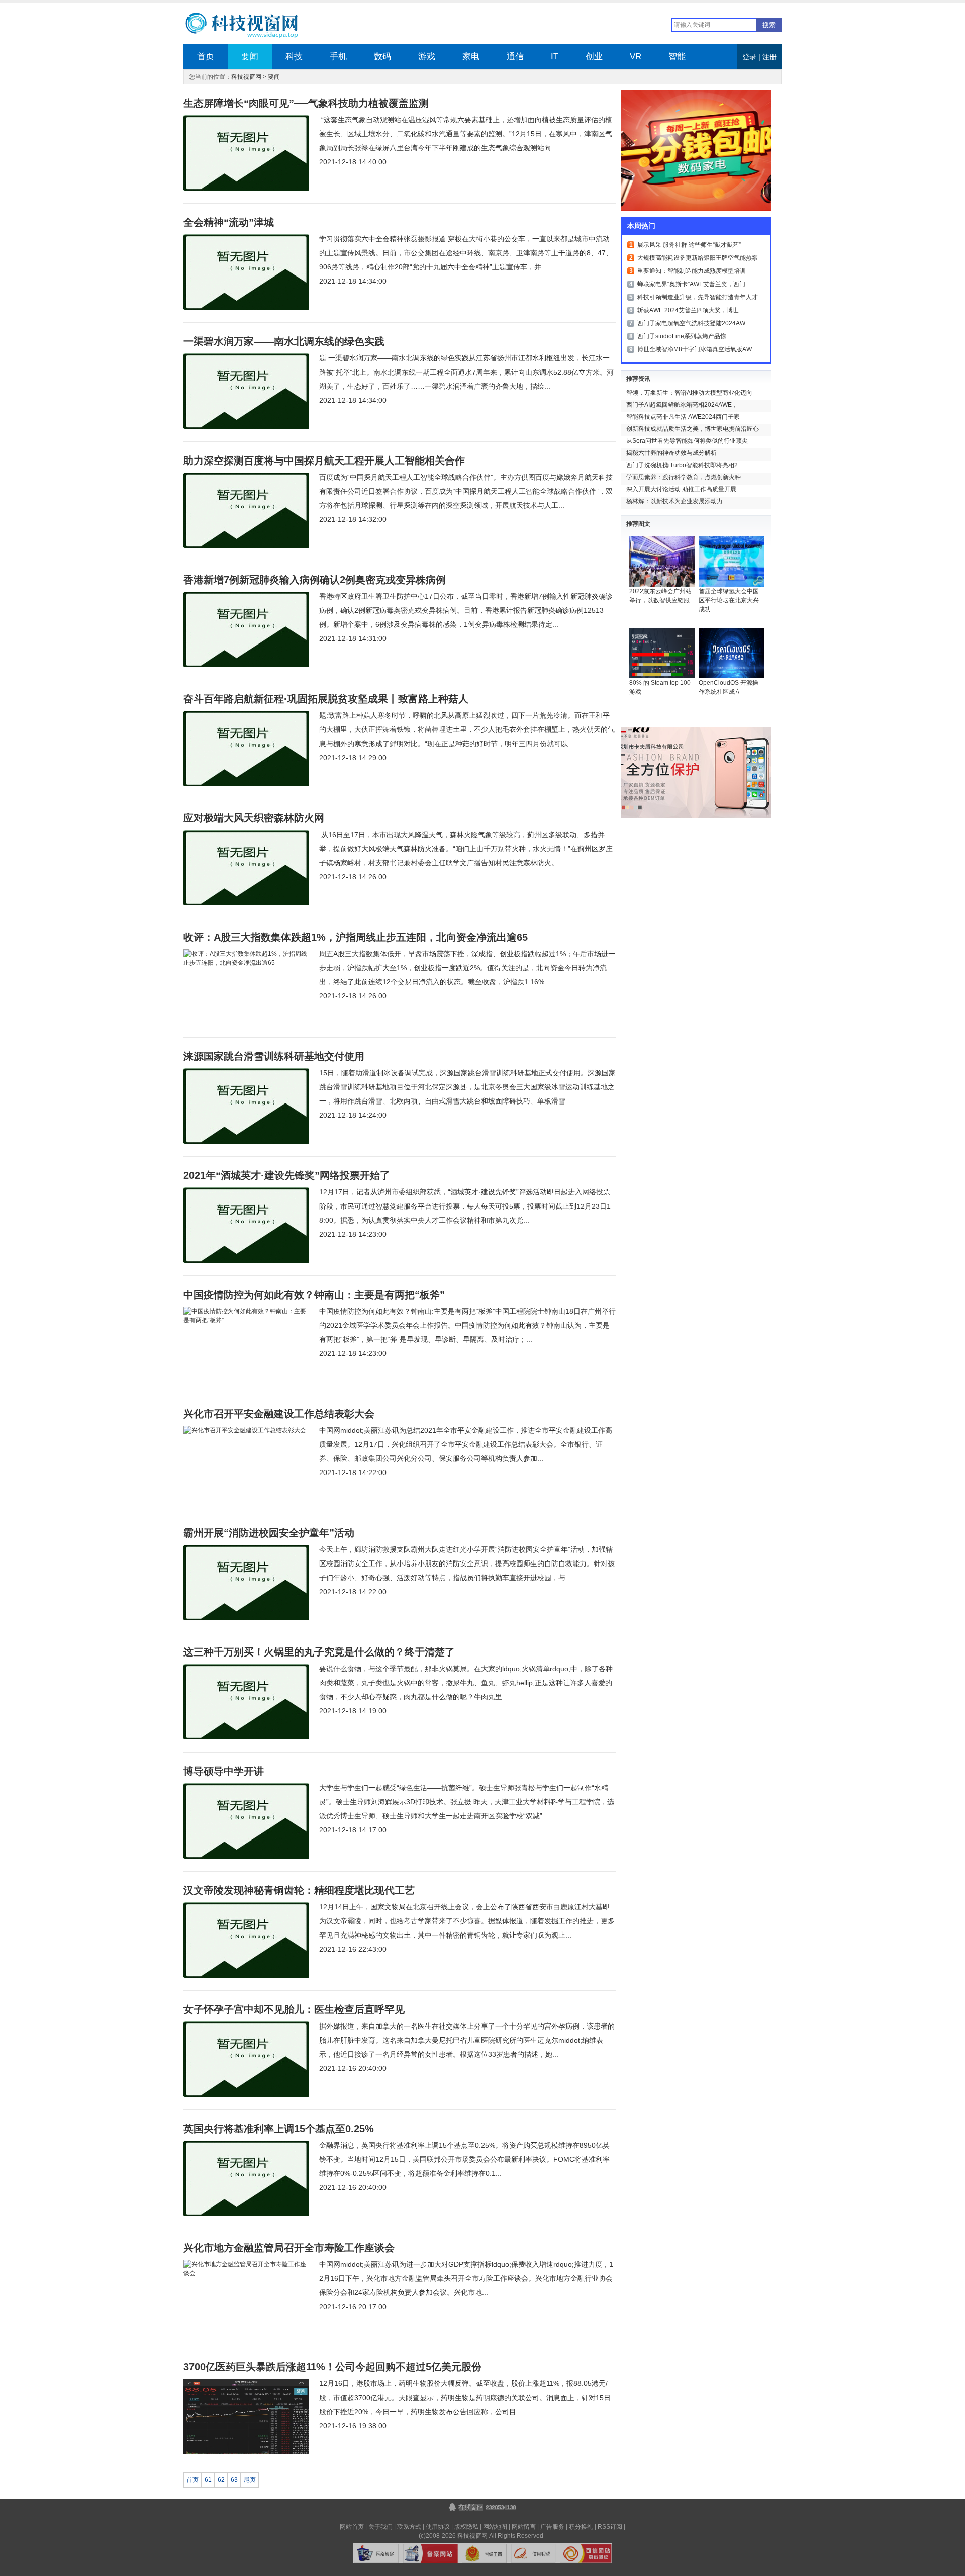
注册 (769, 57)
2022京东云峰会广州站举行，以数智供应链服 (660, 596)
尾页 (250, 2480)
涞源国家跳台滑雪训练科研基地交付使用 (274, 1056)
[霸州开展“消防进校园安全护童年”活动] (246, 1618)
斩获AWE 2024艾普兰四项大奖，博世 (688, 310)
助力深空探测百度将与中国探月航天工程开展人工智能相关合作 (324, 461)
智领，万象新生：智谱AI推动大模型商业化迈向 (689, 393)
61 (208, 2480)
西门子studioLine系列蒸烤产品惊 (682, 336)
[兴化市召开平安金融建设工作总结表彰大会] (245, 1430)
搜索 (769, 25)
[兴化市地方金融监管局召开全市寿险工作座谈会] (246, 2273)
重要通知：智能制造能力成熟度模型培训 (692, 271)
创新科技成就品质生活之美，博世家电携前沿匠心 (693, 429)
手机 (338, 57)
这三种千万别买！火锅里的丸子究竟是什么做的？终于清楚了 (319, 1652)
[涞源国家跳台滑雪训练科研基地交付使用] (246, 1142)
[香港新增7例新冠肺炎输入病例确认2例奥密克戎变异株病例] (246, 665)
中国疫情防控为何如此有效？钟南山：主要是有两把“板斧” (314, 1295)
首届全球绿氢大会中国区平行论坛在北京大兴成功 (729, 600)
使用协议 (438, 2527)
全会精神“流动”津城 (229, 222)
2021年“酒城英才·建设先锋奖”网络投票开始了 (287, 1175)
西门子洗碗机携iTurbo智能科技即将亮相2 (682, 465)
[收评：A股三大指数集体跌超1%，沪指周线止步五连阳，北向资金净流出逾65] (246, 963)
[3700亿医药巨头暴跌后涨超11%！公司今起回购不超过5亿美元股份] (246, 2452)
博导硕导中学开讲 (224, 1771)
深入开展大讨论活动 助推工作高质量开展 (681, 489)
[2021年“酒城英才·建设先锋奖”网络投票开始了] (246, 1261)
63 (234, 2480)
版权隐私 (466, 2527)
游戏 (427, 57)
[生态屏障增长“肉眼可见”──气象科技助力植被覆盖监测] (246, 189)
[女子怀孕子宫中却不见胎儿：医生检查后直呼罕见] (246, 2095)
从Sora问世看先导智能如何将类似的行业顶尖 (687, 441)
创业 (594, 57)
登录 (749, 57)
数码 (382, 57)
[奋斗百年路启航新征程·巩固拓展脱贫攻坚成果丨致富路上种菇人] (246, 784)
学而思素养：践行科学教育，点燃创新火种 (684, 477)
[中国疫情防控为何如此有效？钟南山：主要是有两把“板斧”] (246, 1320)
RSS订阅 (610, 2527)
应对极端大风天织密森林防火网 (254, 818)
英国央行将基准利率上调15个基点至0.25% (279, 2129)
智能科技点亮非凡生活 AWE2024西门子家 (683, 417)
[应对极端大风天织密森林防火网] (246, 903)
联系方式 (409, 2527)
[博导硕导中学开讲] (246, 1857)
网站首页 (352, 2527)
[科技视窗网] (250, 26)
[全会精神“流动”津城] (246, 308)
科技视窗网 (246, 77)
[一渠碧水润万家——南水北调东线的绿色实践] (246, 427)
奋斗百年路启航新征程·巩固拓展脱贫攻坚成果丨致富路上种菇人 (326, 699)
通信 (515, 57)
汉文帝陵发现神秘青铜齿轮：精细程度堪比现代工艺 (299, 1890)
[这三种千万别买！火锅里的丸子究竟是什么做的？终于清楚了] (246, 1737)
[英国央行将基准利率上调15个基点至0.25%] (246, 2214)
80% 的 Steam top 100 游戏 (660, 687)
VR (636, 57)
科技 (294, 57)
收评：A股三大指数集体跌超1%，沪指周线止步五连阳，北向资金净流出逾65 (356, 937)
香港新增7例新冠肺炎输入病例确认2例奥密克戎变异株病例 (315, 580)
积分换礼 (581, 2527)
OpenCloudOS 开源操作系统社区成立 (729, 687)
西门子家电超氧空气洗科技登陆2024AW (691, 323)
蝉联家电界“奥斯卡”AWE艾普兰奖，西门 (691, 284)
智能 (677, 57)
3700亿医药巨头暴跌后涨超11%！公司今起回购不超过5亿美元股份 (332, 2367)
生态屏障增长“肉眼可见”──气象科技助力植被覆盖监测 (306, 103)
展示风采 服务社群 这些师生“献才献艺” (689, 245)
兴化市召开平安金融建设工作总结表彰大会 (279, 1414)
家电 (471, 57)
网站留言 (524, 2527)
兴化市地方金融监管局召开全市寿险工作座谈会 (289, 2248)
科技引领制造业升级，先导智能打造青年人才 (698, 297)
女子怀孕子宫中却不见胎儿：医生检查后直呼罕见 (294, 2009)
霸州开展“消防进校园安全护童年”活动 (269, 1533)
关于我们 (380, 2527)
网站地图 (495, 2527)
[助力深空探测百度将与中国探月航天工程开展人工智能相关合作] (246, 546)
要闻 (250, 57)
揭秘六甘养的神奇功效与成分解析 (671, 453)
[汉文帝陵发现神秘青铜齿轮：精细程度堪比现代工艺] (246, 1976)
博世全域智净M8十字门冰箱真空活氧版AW (695, 349)
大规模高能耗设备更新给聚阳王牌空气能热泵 (698, 258)
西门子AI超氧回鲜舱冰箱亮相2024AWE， (682, 405)
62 (221, 2480)
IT (555, 57)
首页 (206, 57)
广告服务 (552, 2527)
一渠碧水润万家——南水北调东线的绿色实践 (284, 341)
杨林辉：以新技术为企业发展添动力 (674, 501)
